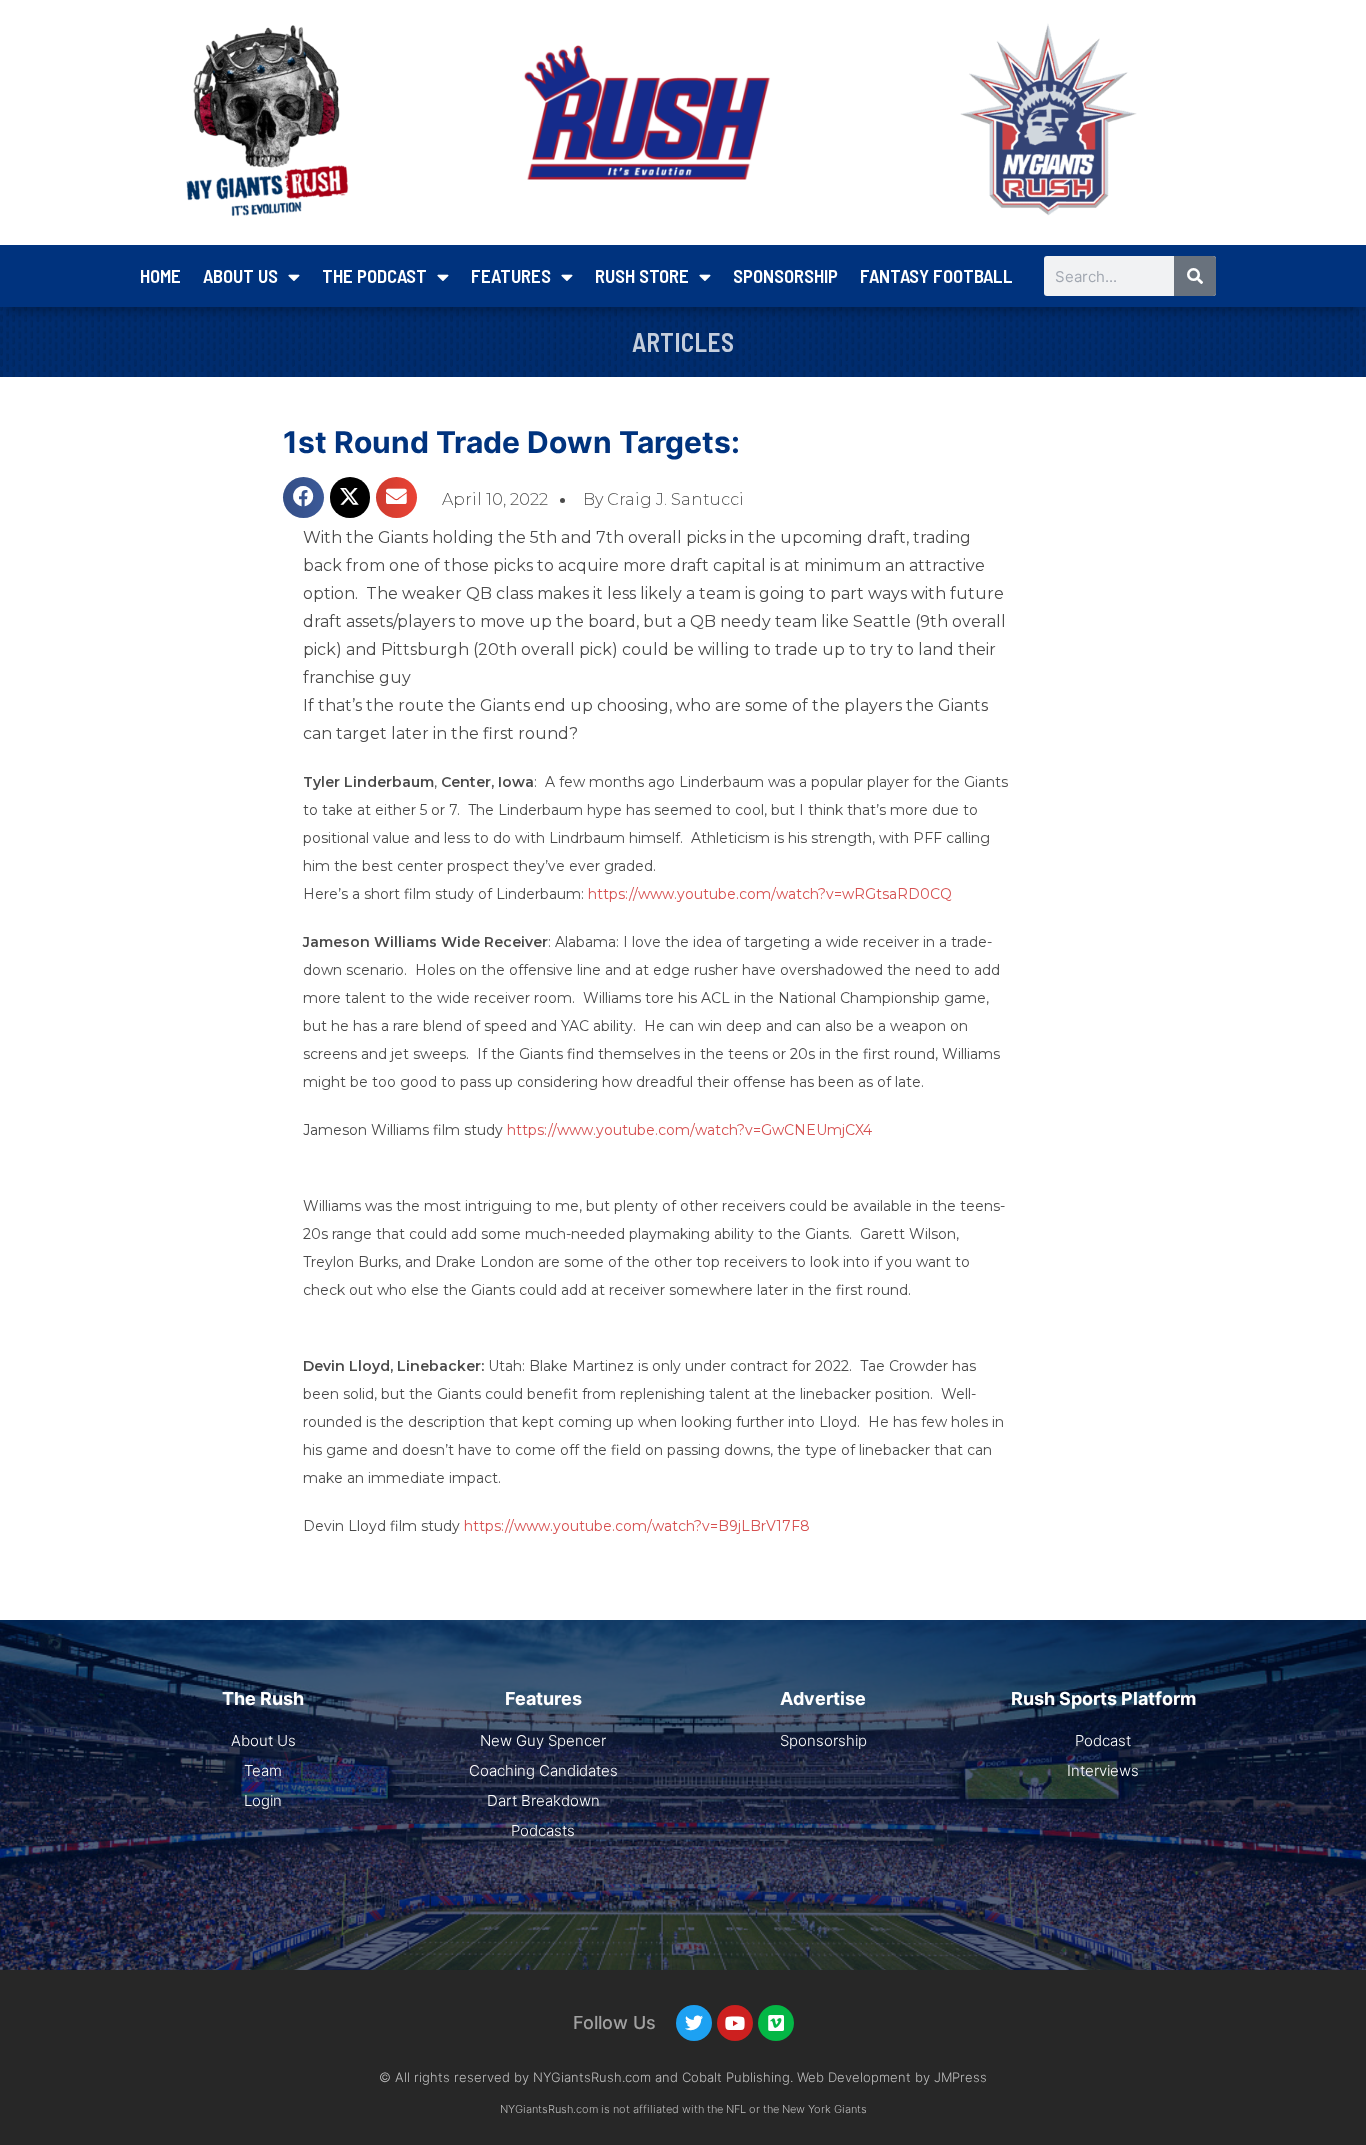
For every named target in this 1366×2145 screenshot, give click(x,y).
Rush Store (642, 275)
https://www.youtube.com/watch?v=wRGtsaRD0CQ (770, 894)
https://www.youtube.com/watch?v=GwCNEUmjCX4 (689, 1130)
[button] (303, 497)
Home (160, 275)
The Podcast (374, 275)
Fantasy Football (936, 275)
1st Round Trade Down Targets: (511, 442)
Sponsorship (785, 275)
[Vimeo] (776, 2023)
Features (511, 275)
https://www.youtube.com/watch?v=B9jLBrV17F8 (637, 1526)
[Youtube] (735, 2023)
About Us (240, 275)
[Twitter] (694, 2023)
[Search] (1195, 276)
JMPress (960, 2077)
